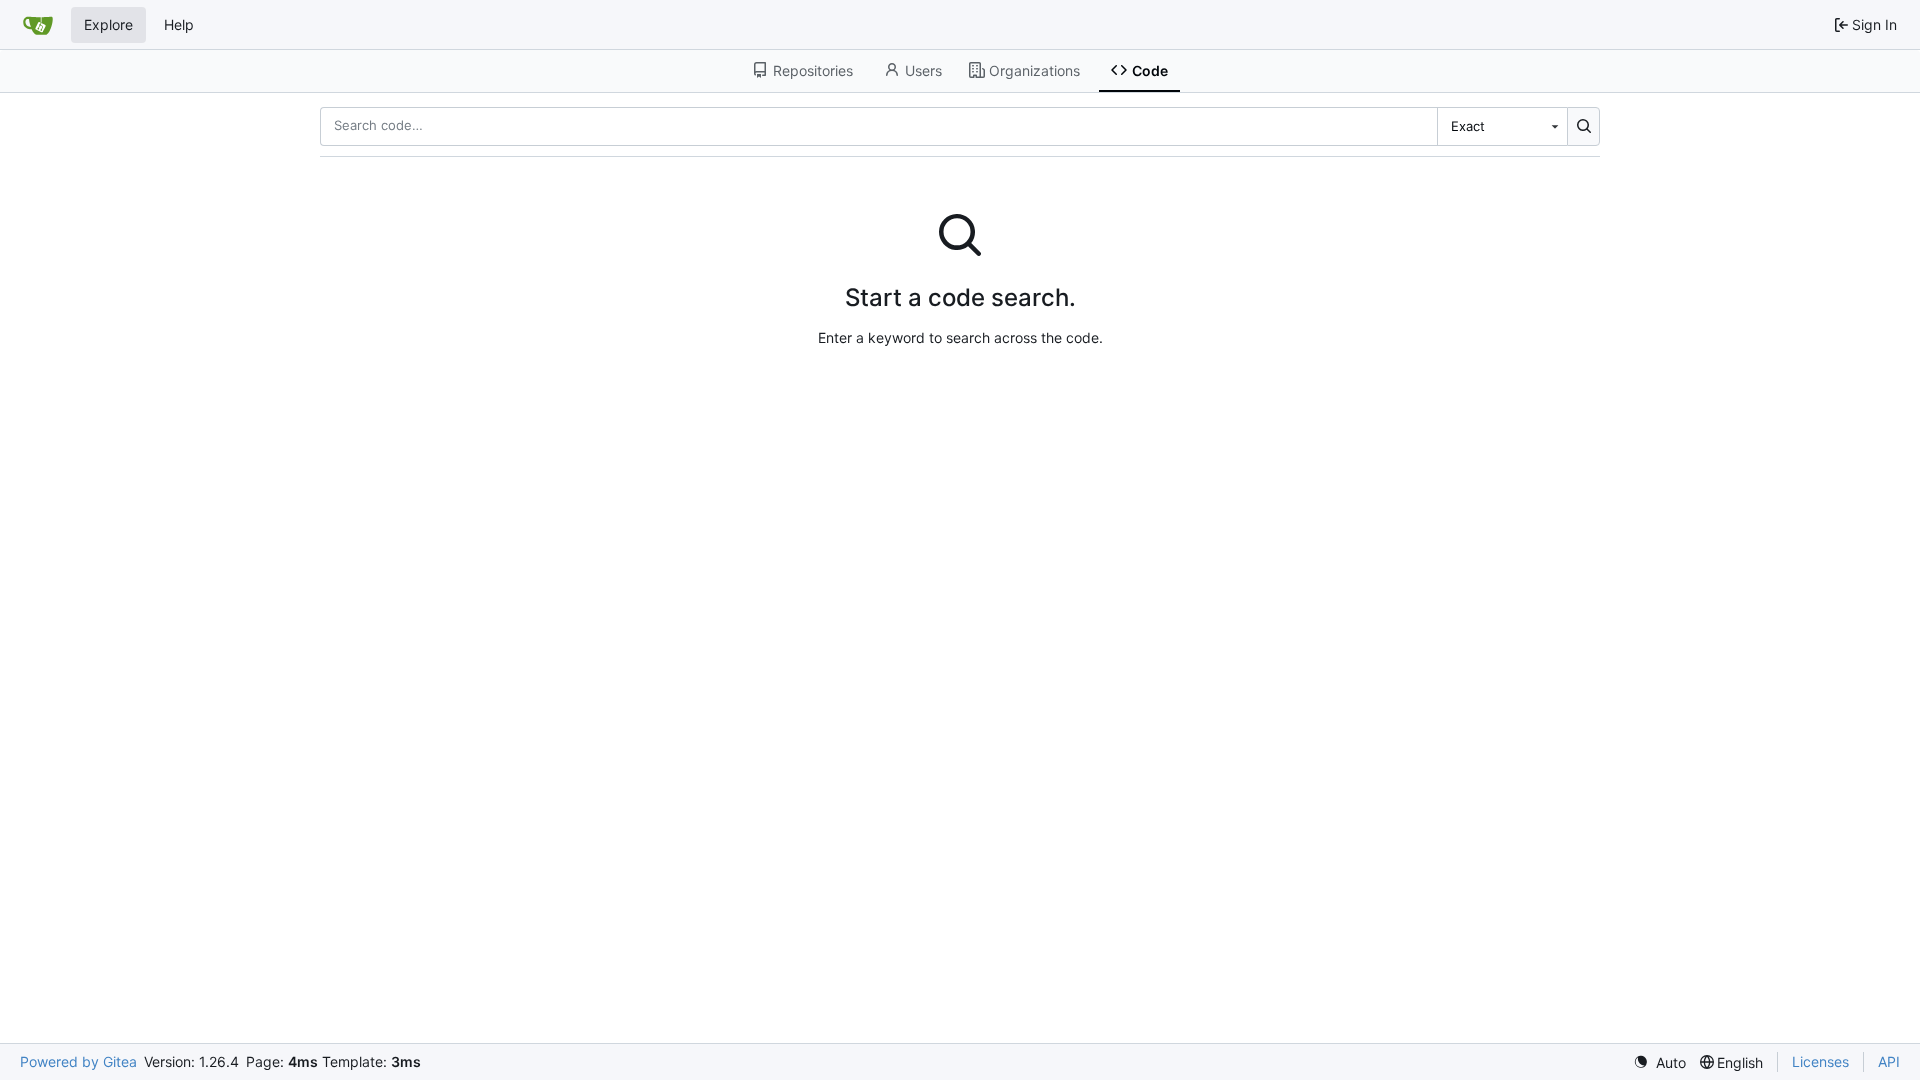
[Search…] (1583, 126)
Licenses (1820, 1061)
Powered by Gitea (78, 1061)
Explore (108, 24)
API (1889, 1061)
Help (179, 24)
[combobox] (1502, 126)
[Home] (38, 25)
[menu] (1659, 1062)
